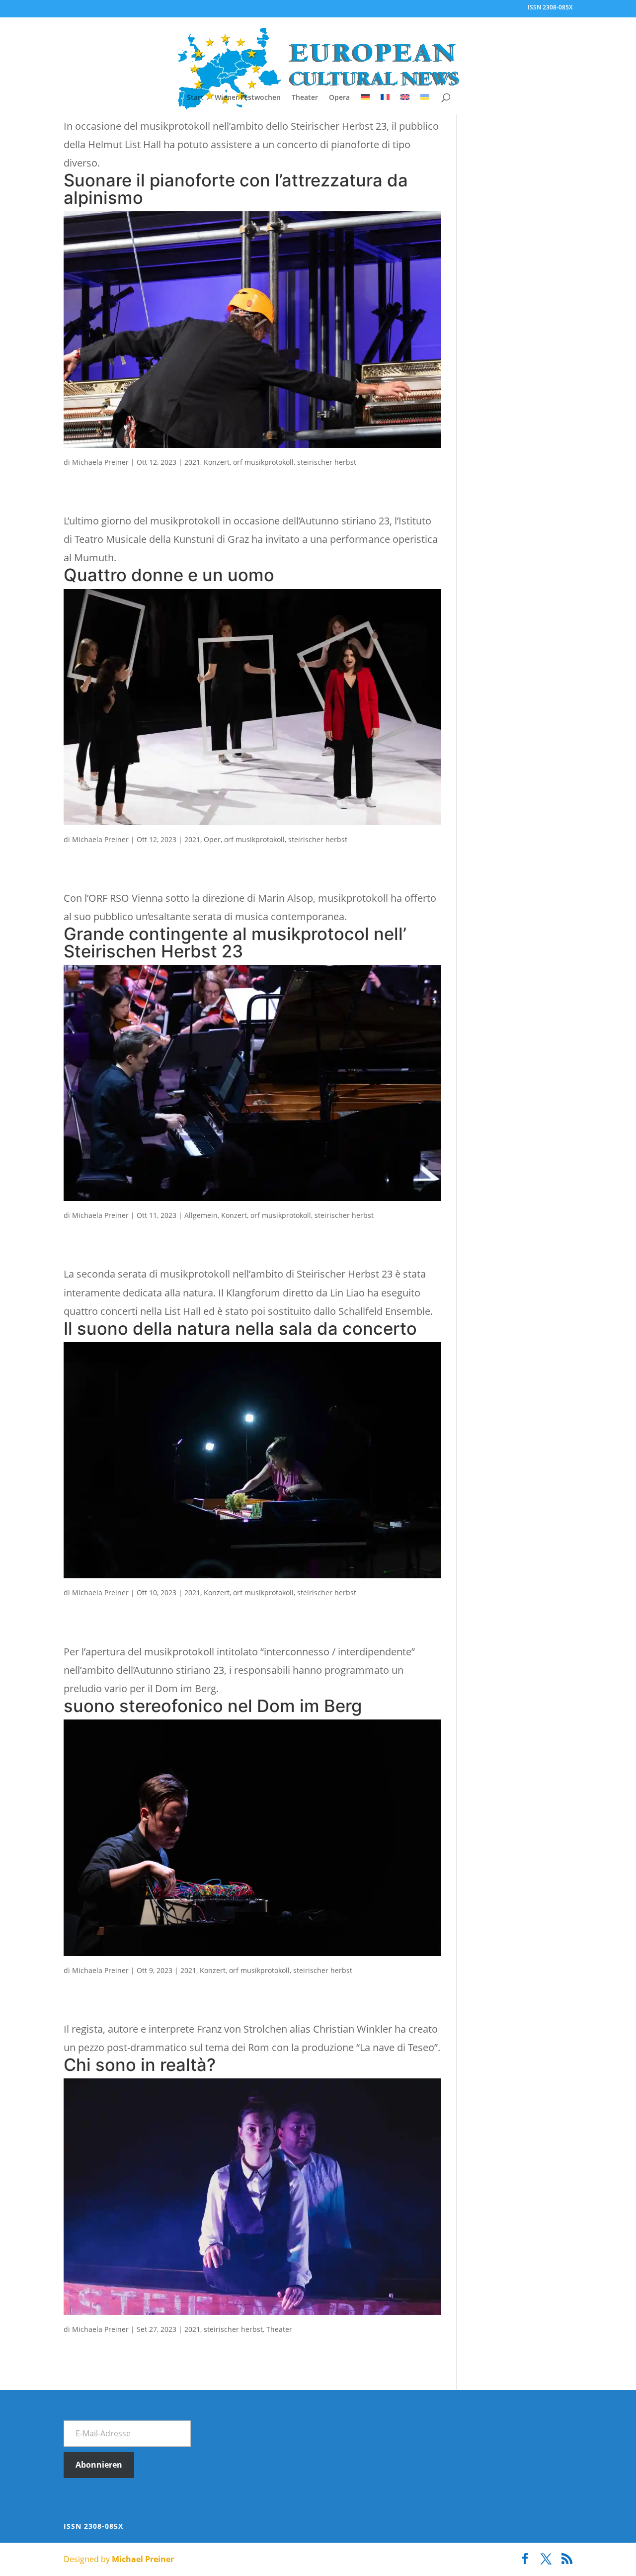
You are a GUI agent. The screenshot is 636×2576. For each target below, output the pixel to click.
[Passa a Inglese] (405, 104)
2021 (192, 462)
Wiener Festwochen (248, 98)
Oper (212, 839)
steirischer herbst (327, 462)
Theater (305, 98)
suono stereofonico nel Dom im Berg (213, 1706)
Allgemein (201, 1215)
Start (195, 98)
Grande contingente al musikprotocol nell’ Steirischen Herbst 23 (235, 943)
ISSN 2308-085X (550, 8)
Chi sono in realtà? (140, 2065)
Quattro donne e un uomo (169, 575)
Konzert (217, 462)
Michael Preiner (143, 2559)
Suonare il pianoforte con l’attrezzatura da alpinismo (236, 189)
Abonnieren (99, 2465)
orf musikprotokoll (263, 462)
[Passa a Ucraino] (425, 104)
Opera (339, 98)
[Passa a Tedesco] (365, 104)
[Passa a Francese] (385, 104)
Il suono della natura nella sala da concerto (240, 1329)
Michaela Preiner (100, 462)
